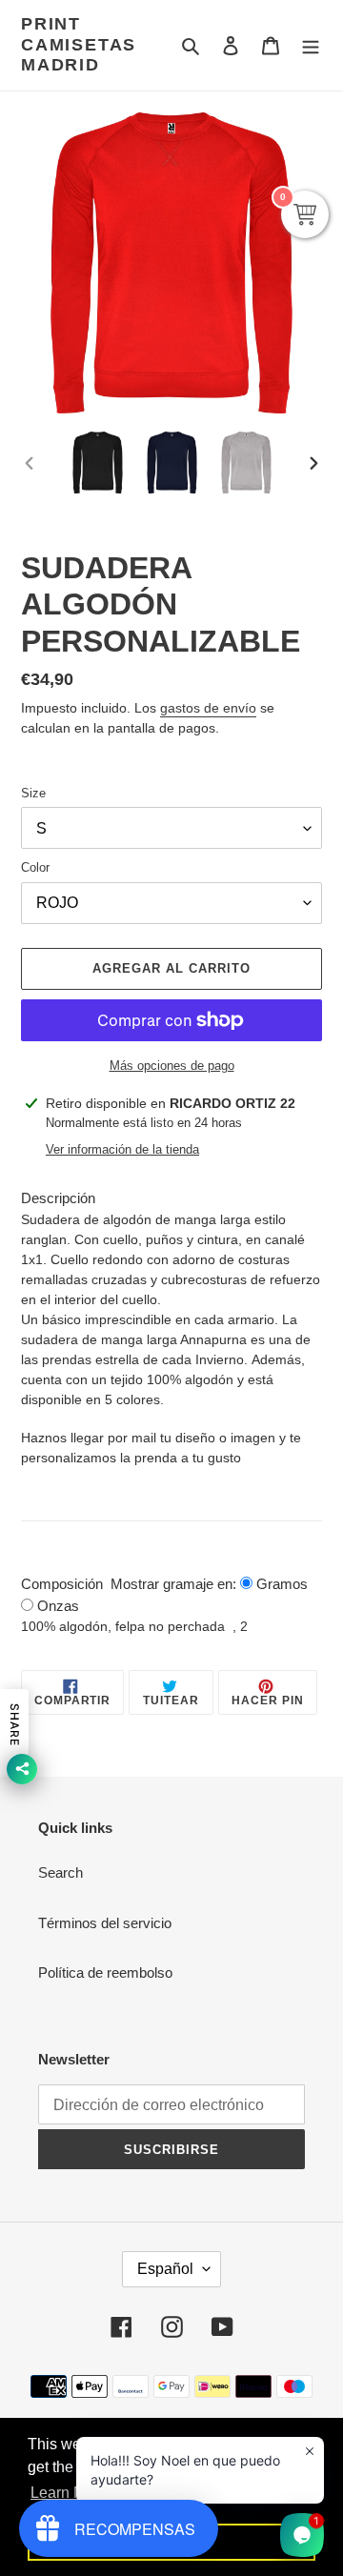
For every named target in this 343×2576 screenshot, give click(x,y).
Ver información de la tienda (122, 1149)
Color (35, 867)
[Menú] (311, 45)
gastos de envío (208, 708)
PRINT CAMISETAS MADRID (79, 44)
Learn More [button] (69, 2493)
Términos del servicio (105, 1923)
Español (165, 2269)
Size (33, 793)
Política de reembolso (105, 1972)
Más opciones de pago (172, 1066)
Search (61, 1872)
